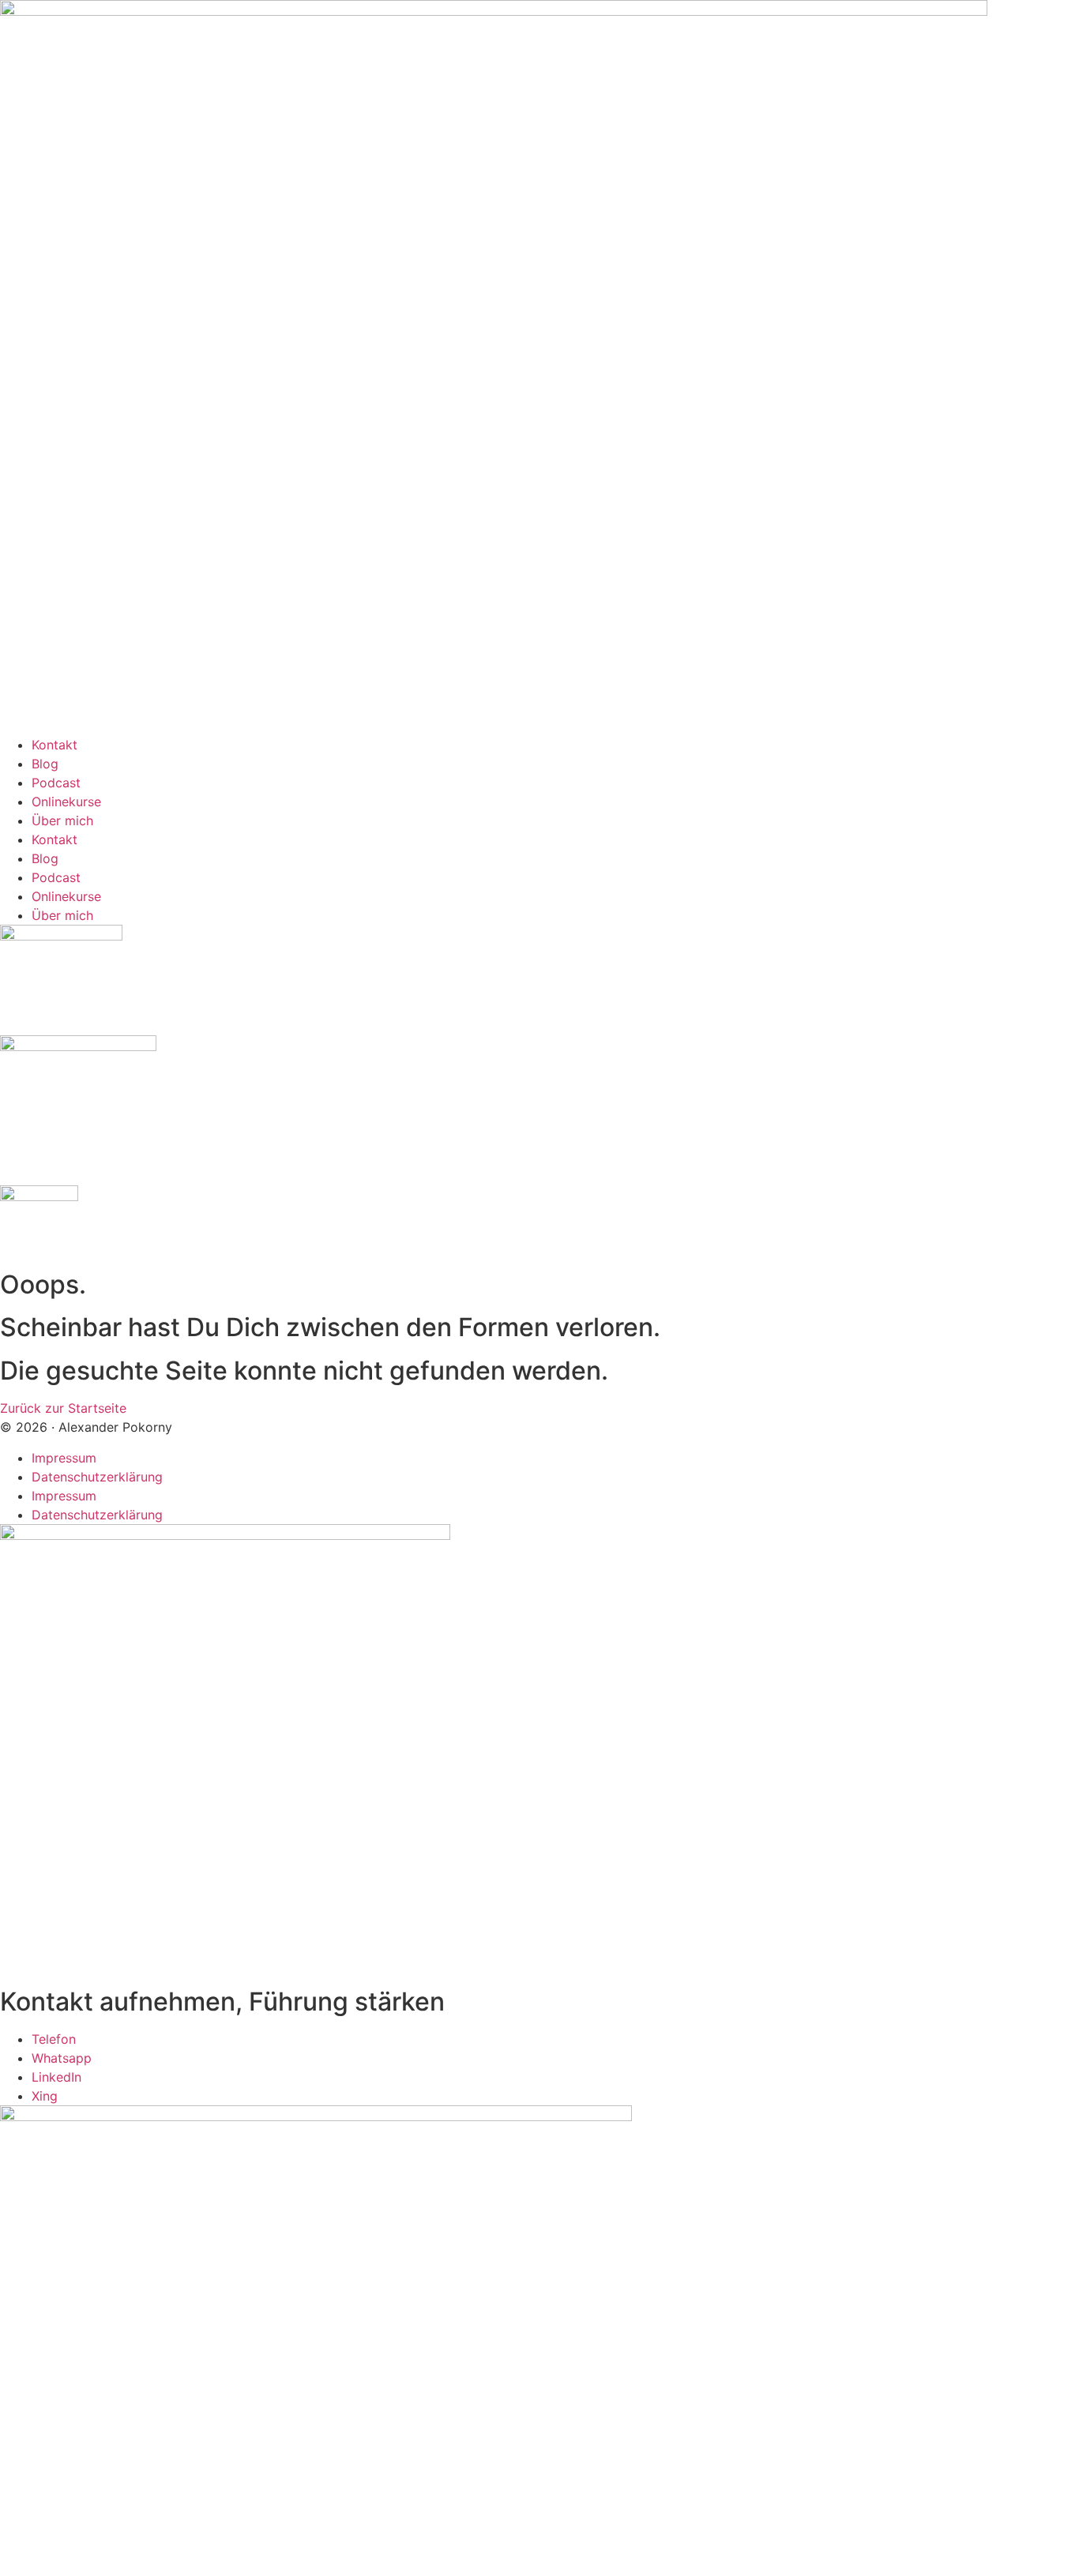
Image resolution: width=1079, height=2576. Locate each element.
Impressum (64, 1458)
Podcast (56, 783)
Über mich (62, 820)
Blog (45, 764)
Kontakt (55, 745)
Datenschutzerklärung (97, 1477)
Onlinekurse (66, 802)
